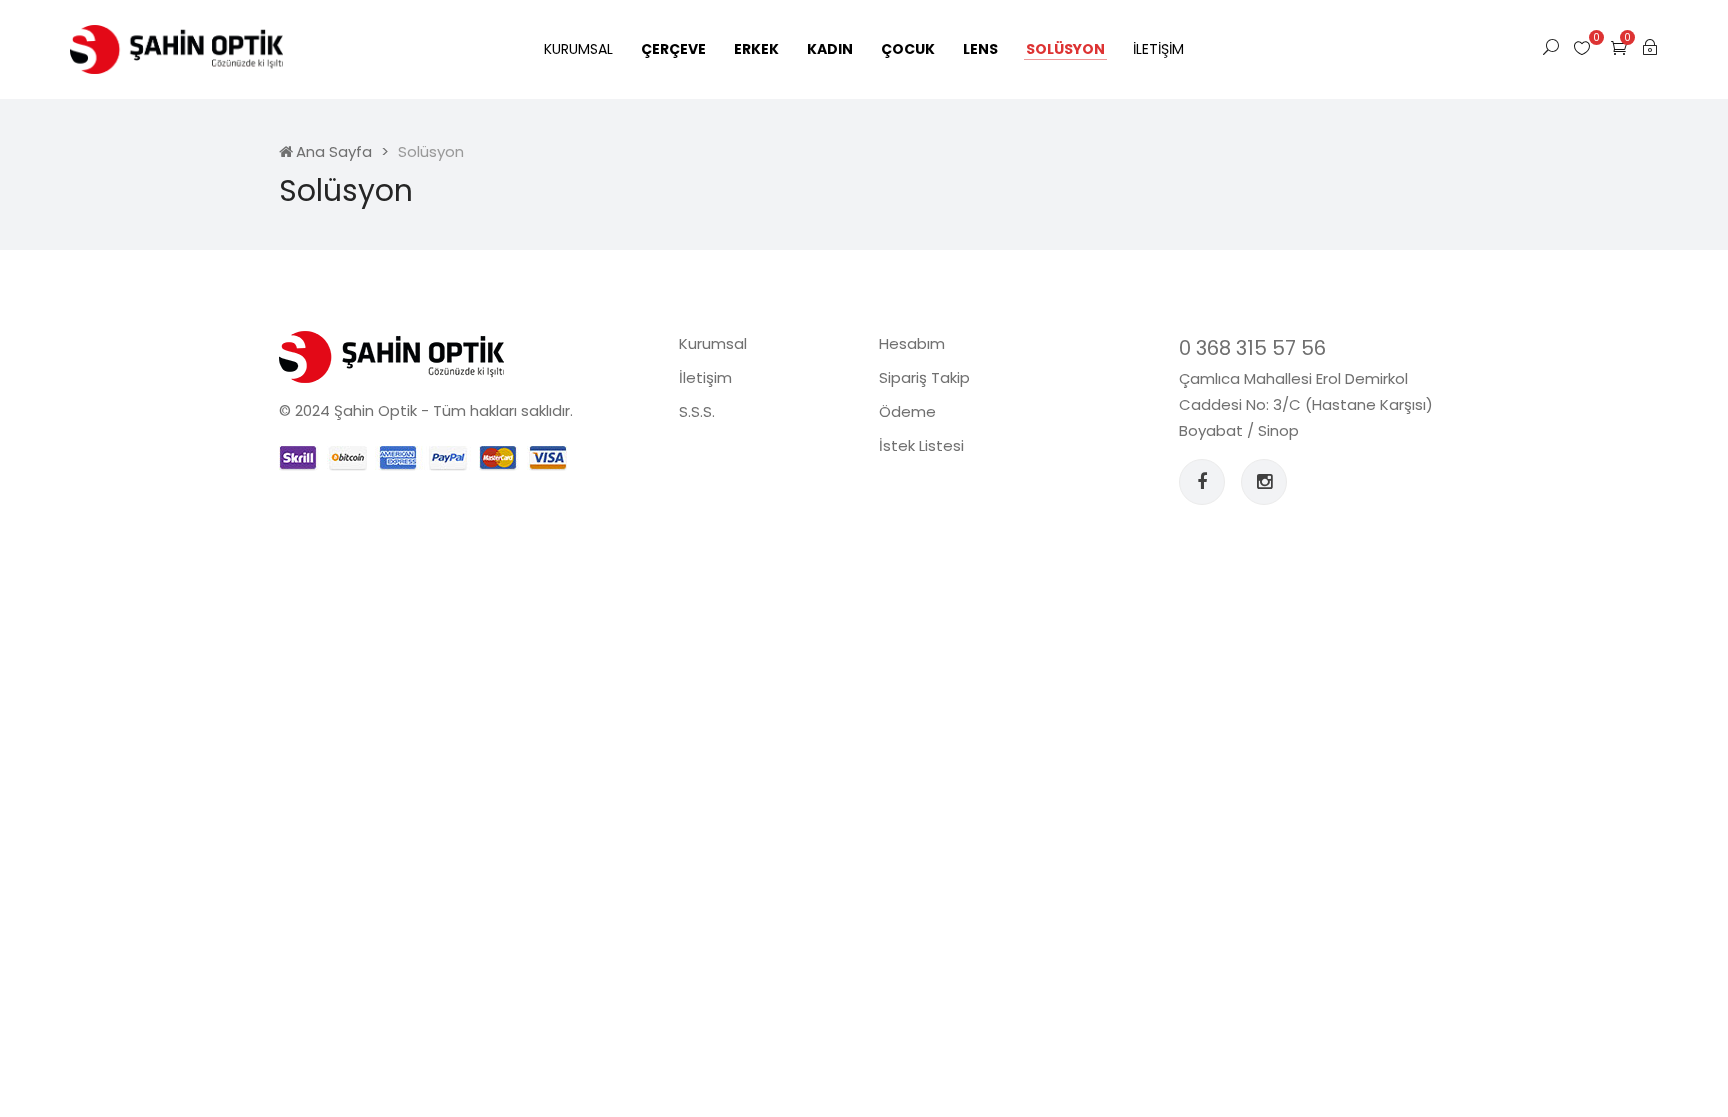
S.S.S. (697, 411)
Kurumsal (578, 49)
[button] (1619, 47)
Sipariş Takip (924, 377)
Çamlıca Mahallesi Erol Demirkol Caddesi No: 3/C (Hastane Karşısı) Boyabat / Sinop (1306, 405)
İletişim (1158, 49)
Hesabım (912, 343)
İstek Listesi (921, 445)
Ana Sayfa (334, 151)
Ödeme (907, 411)
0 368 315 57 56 (1252, 348)
